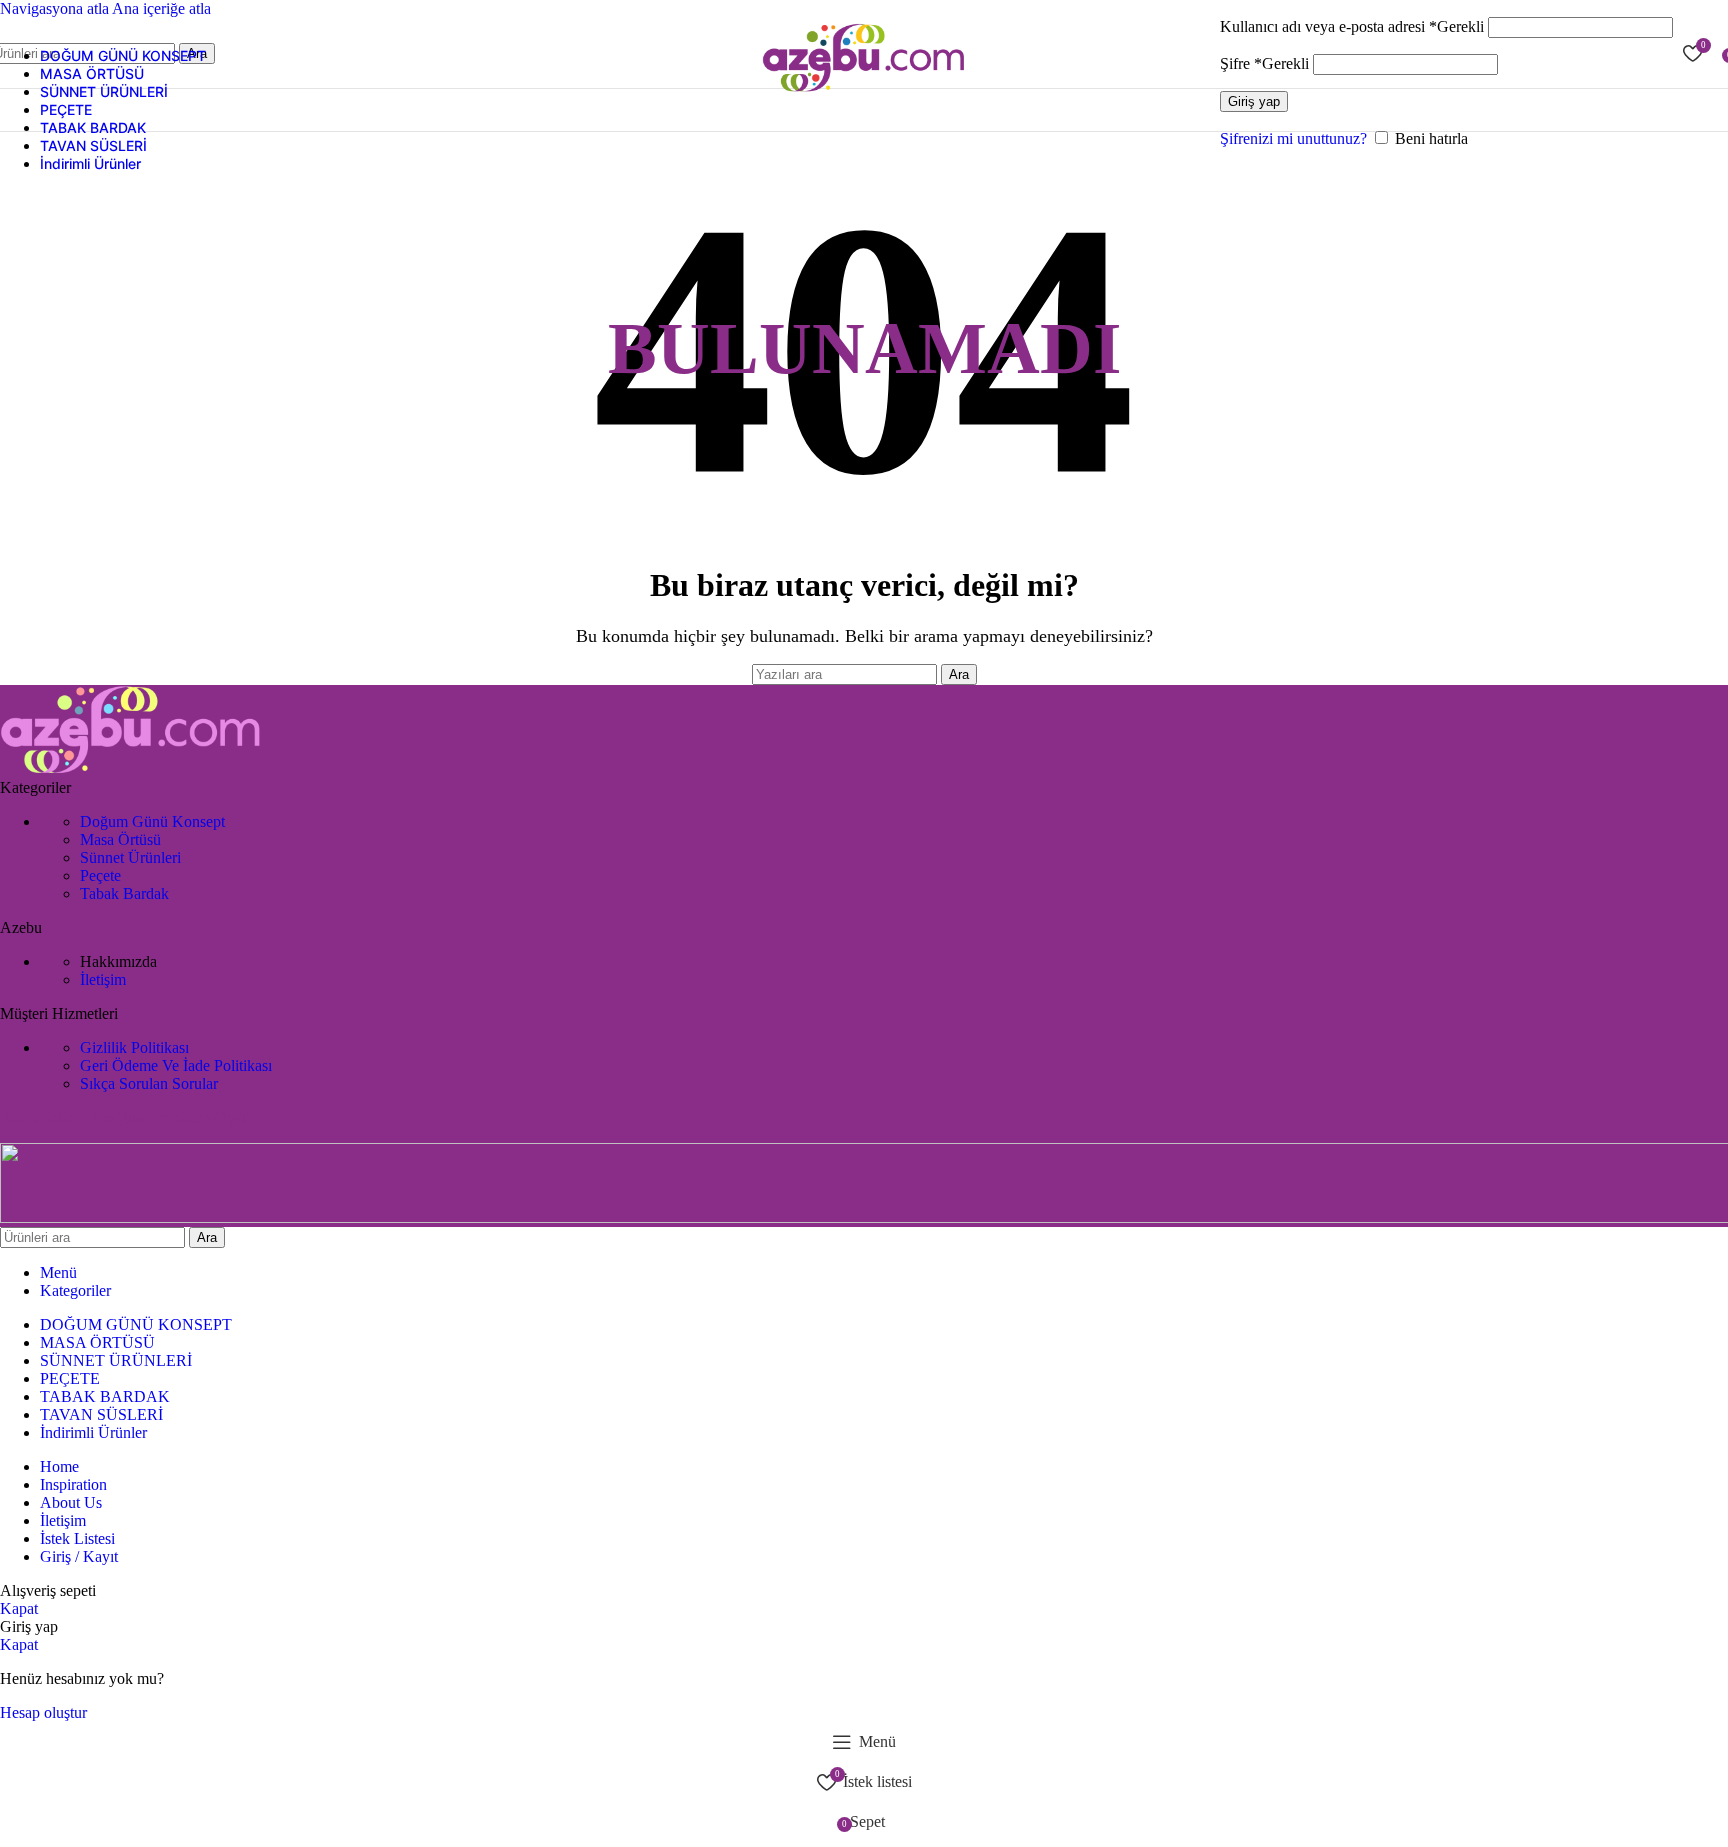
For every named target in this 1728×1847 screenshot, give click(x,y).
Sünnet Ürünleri (130, 857)
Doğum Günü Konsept (152, 821)
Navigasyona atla (56, 8)
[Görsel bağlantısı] (131, 769)
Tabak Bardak (124, 893)
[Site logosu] (864, 92)
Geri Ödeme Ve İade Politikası (176, 1065)
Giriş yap (1254, 101)
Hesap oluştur (43, 1712)
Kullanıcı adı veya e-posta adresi (1352, 26)
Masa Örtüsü (120, 839)
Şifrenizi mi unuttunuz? (1293, 138)
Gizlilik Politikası (134, 1047)
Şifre (1264, 63)
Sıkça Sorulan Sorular (149, 1083)
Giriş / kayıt (79, 1556)
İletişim (103, 979)
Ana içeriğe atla (161, 8)
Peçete (100, 875)
